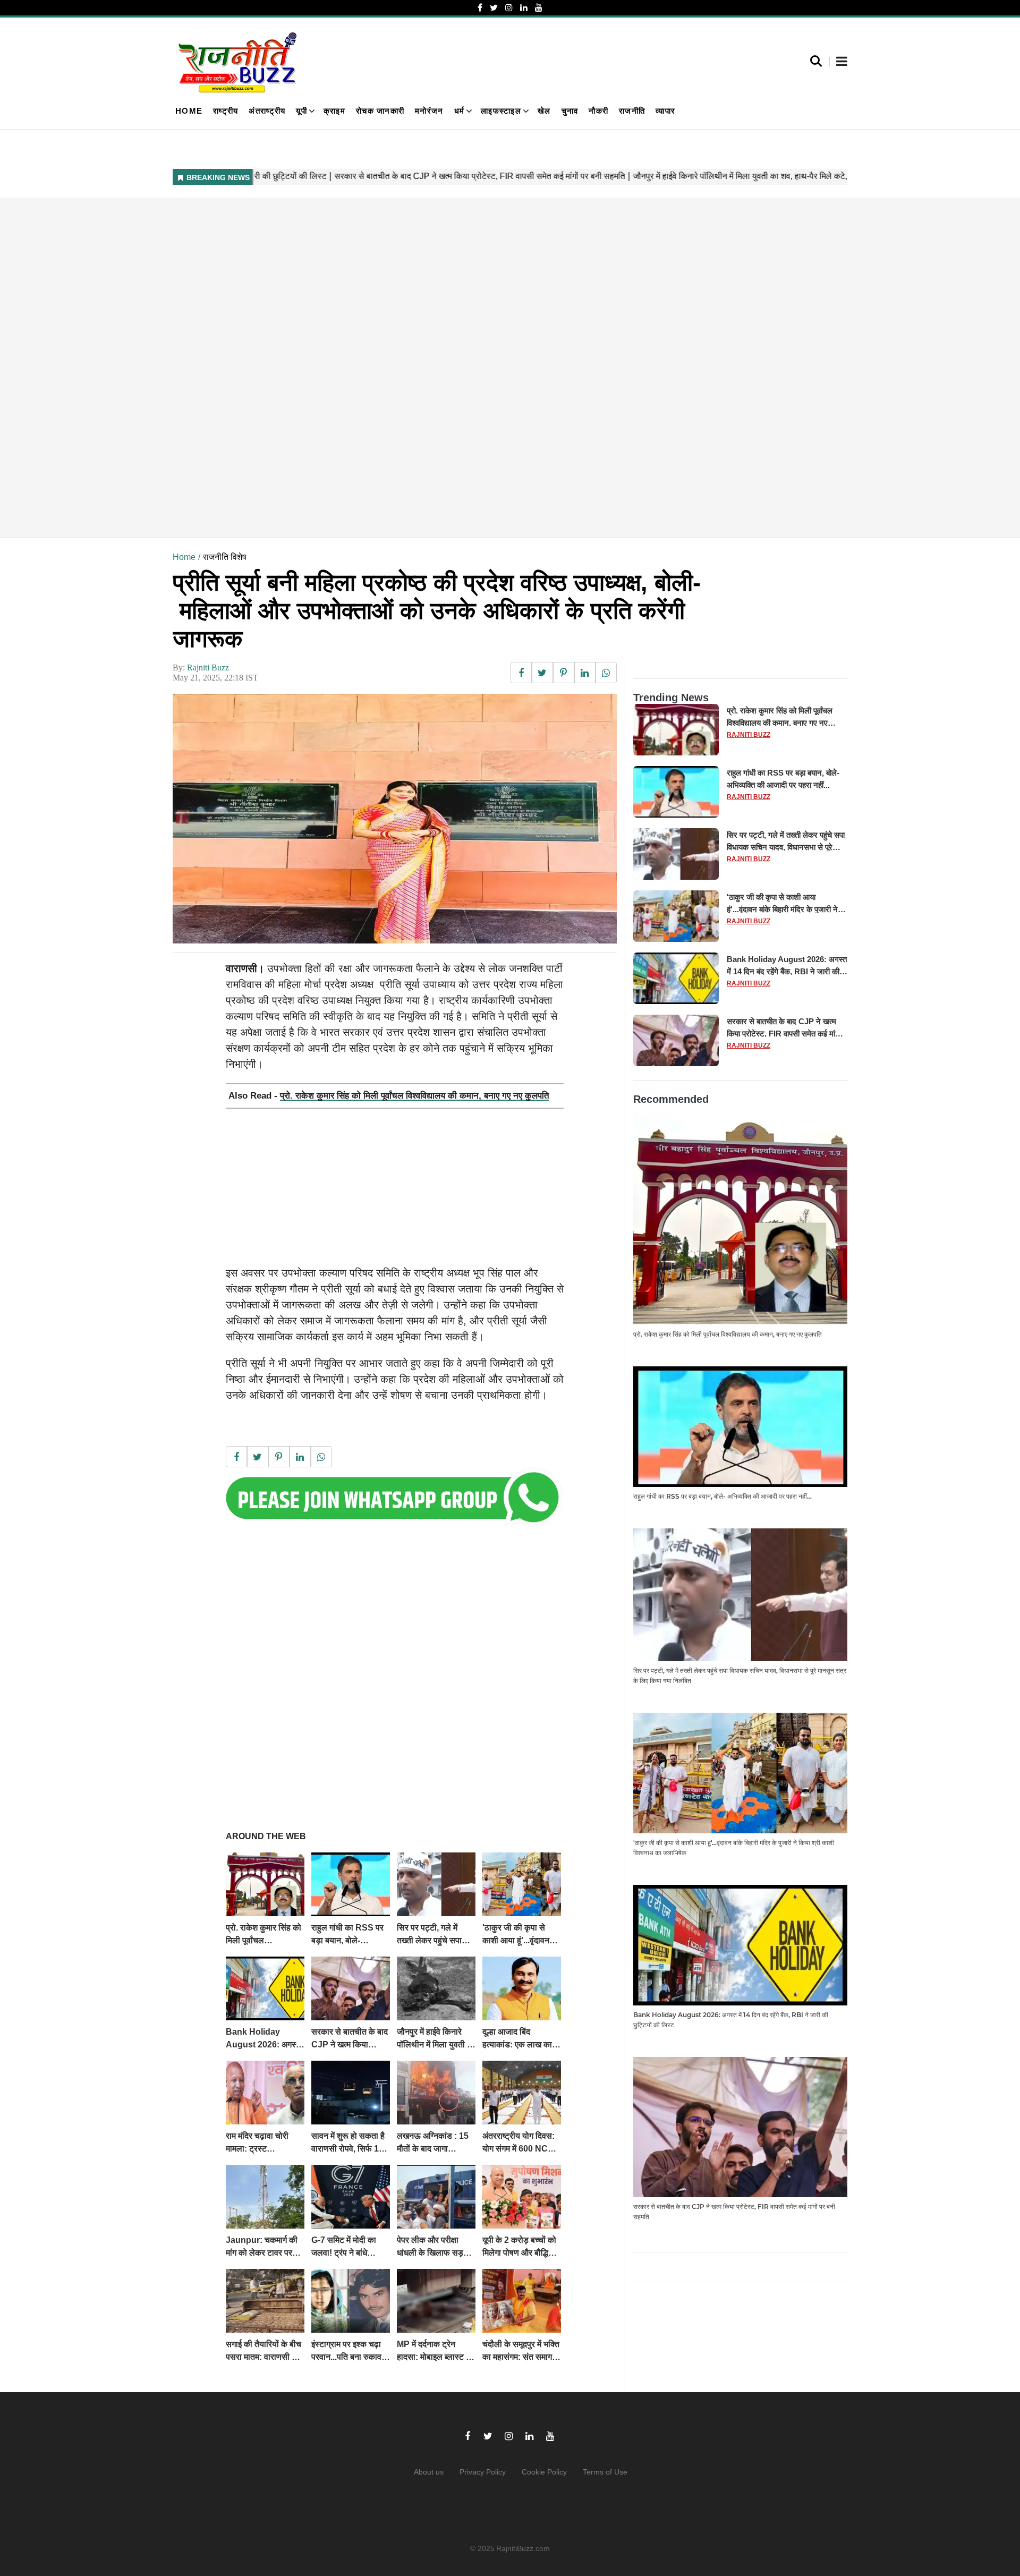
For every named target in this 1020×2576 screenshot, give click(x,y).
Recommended (671, 1099)
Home (189, 111)
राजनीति (632, 111)
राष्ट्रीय (226, 111)
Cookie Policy (544, 2472)
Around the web (266, 1836)
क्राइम (334, 111)
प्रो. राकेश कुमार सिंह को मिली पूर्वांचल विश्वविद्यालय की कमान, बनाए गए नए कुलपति (415, 1096)
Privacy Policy (483, 2472)
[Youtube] (539, 8)
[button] (842, 62)
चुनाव (570, 111)
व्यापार (665, 111)
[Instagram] (509, 8)
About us (429, 2472)
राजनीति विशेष (225, 557)
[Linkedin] (524, 8)
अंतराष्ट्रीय (267, 111)
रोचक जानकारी (380, 111)
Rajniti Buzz (208, 668)
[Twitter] (494, 8)
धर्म (460, 111)
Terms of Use (605, 2472)
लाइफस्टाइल (501, 111)
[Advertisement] (491, 368)
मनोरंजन (429, 111)
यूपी (301, 111)
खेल (544, 111)
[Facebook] (480, 8)
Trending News (671, 698)
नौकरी (598, 111)
